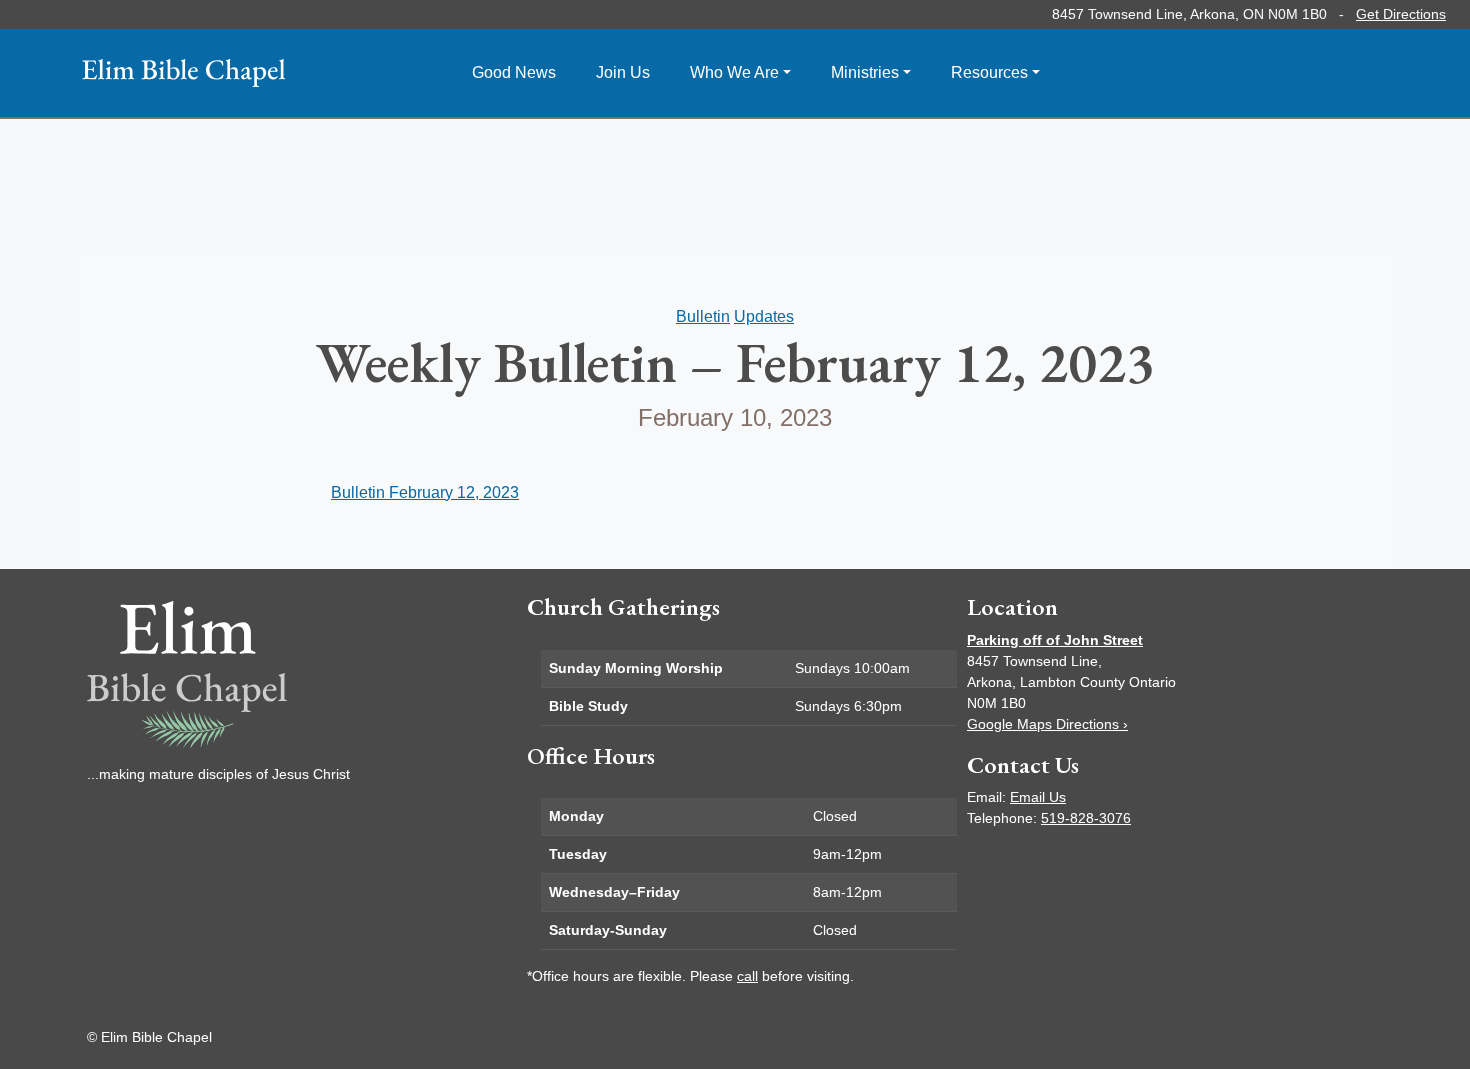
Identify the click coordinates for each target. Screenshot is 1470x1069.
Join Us (623, 72)
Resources (989, 72)
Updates (764, 316)
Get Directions (1401, 14)
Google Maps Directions (1047, 724)
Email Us (1038, 797)
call (747, 976)
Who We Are (734, 72)
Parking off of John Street (1055, 640)
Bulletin (703, 316)
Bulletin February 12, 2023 (425, 492)
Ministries (865, 72)
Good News (514, 72)
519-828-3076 (1086, 818)
